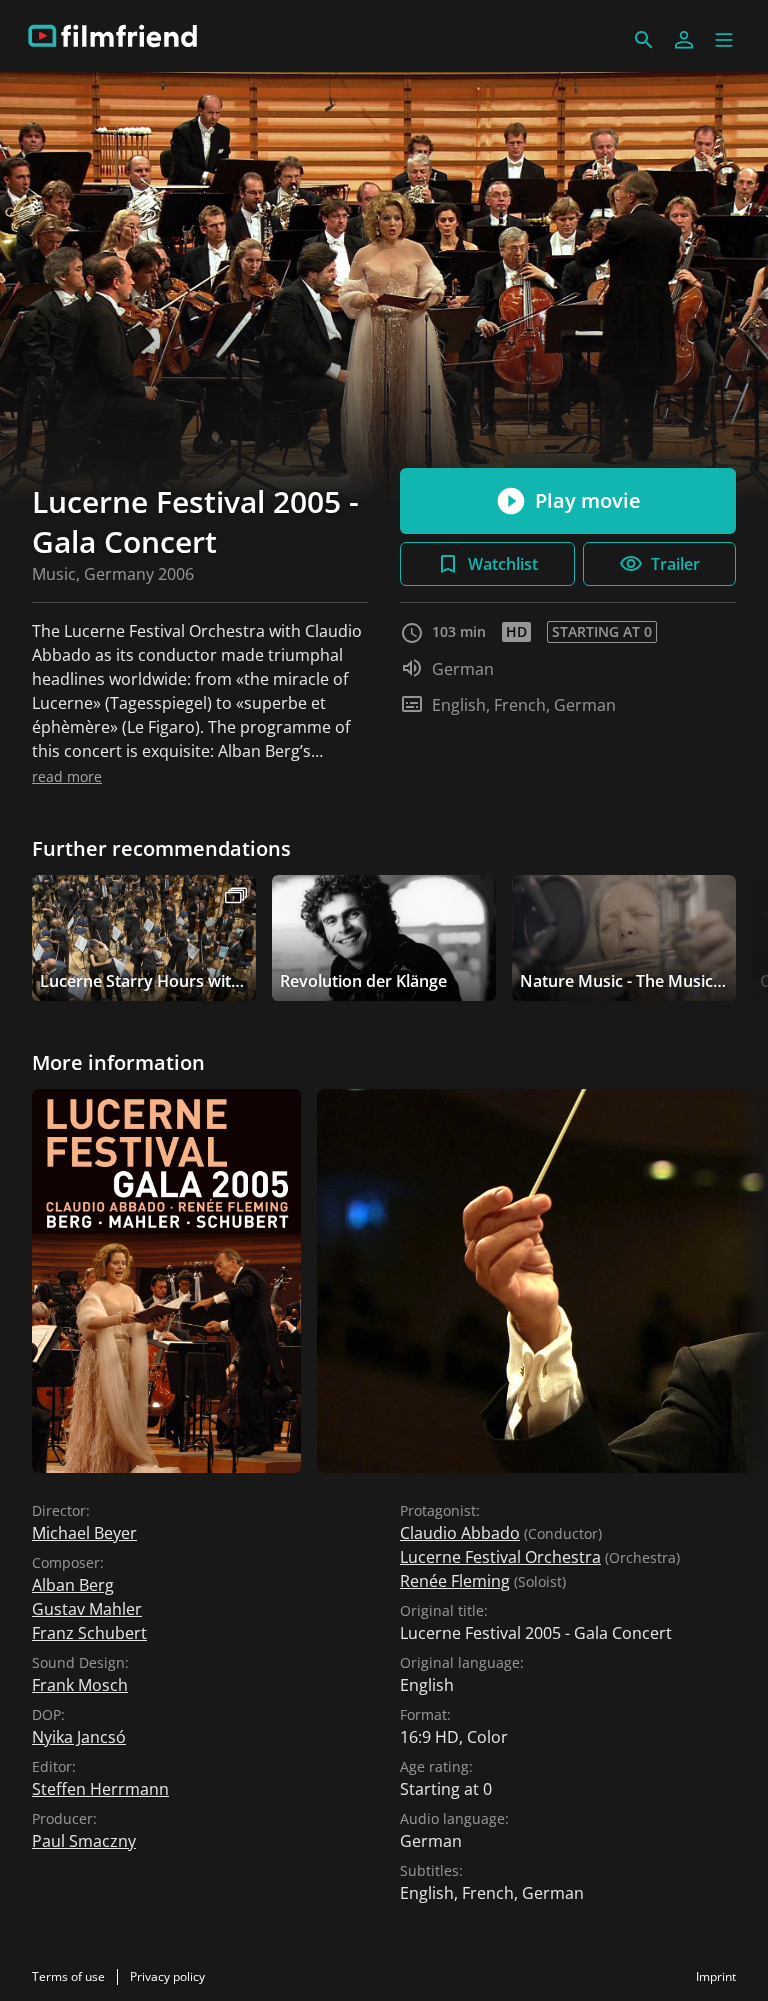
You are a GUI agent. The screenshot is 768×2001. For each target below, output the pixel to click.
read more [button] (67, 776)
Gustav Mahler (87, 1609)
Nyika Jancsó (79, 1737)
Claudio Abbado (460, 1533)
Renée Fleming (455, 1581)
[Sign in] (684, 40)
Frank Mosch (80, 1685)
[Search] (644, 40)
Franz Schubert (89, 1633)
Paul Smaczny (84, 1841)
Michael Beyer (84, 1533)
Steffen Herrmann (100, 1789)
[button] (724, 40)
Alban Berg (73, 1585)
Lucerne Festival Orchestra (500, 1557)
